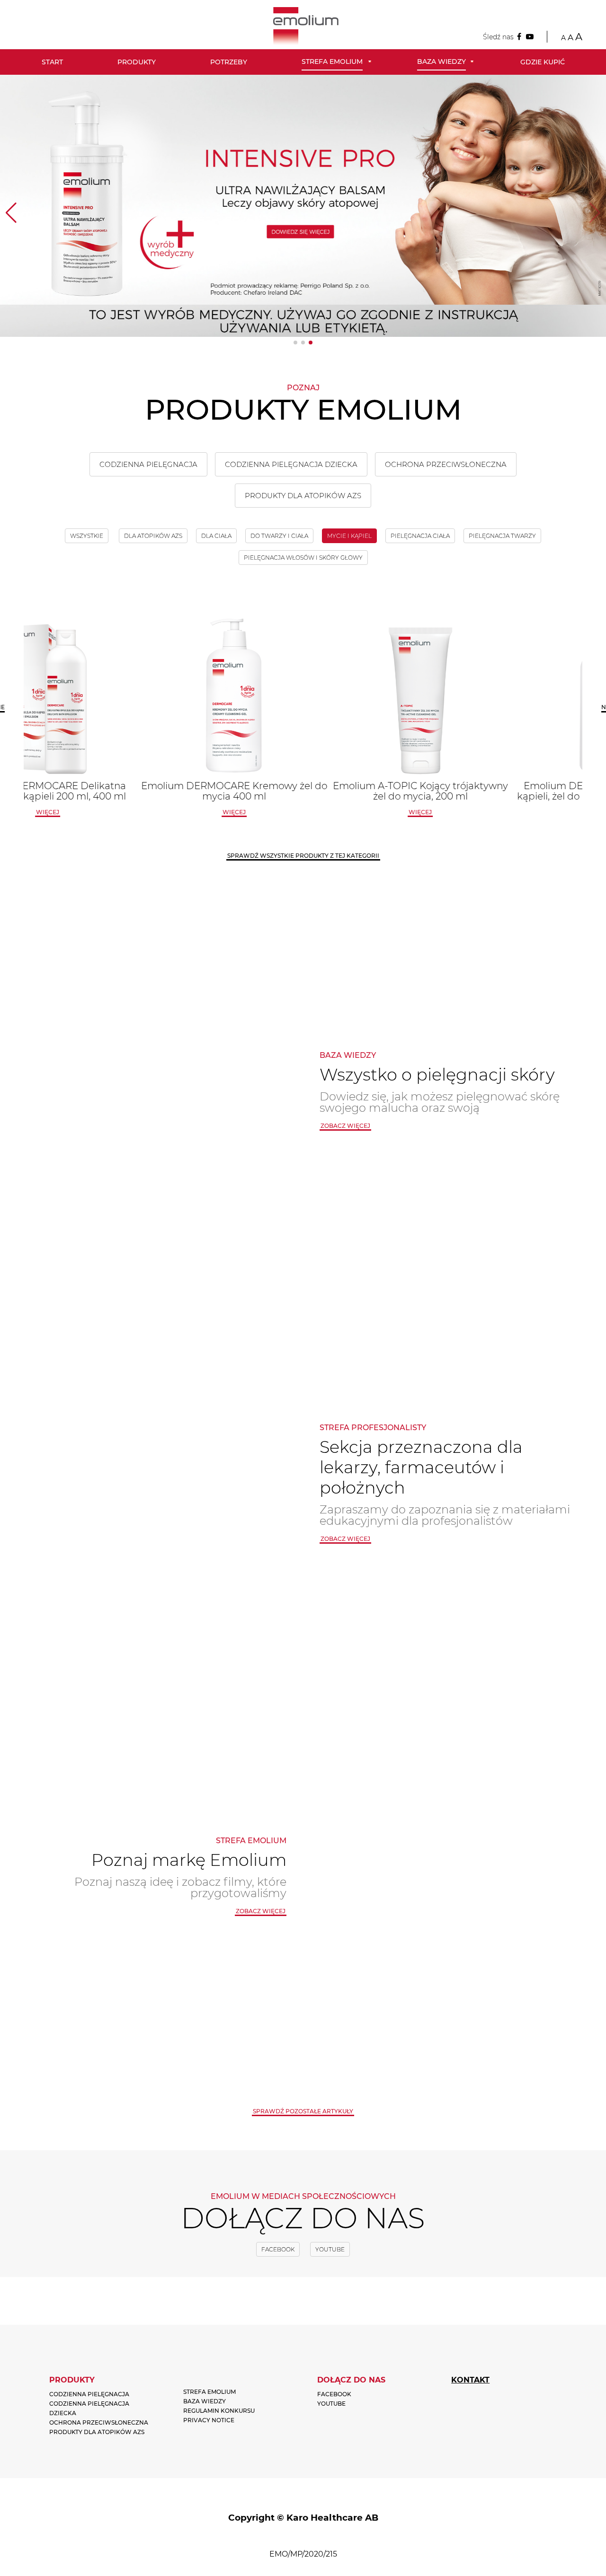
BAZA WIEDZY (205, 2401)
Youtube (330, 2249)
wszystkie (87, 536)
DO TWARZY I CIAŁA (279, 536)
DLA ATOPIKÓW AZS (153, 536)
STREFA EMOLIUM (209, 2392)
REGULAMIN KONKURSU (219, 2411)
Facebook (278, 2249)
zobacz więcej (345, 1126)
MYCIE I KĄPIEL (349, 536)
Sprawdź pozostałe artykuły (303, 2111)
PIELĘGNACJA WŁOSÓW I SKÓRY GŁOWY (303, 558)
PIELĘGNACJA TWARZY (502, 536)
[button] (295, 343)
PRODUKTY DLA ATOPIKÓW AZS (303, 496)
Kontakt (470, 2380)
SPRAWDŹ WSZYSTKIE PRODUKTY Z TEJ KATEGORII (303, 856)
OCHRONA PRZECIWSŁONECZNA (446, 464)
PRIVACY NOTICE (209, 2420)
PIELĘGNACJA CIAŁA (420, 536)
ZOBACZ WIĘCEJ (345, 1539)
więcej (117, 812)
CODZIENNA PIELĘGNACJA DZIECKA (291, 464)
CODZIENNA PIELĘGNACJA (148, 464)
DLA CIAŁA (216, 536)
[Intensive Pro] (303, 206)
